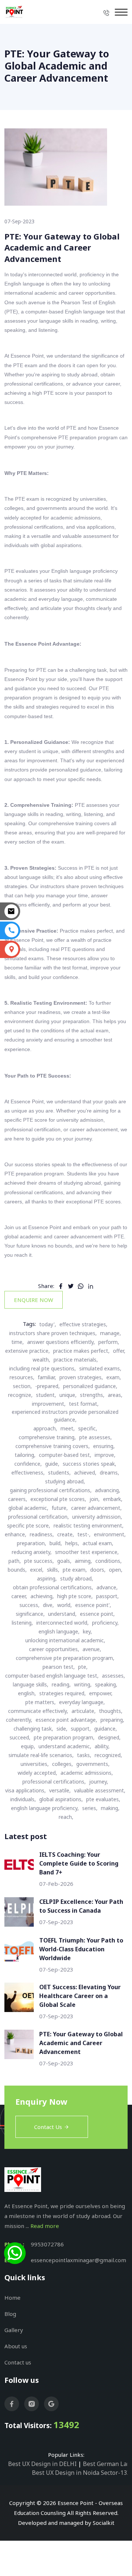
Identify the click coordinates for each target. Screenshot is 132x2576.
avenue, (92, 1649)
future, (60, 1508)
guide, (52, 1464)
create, (66, 1534)
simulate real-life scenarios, (41, 1755)
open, (116, 1570)
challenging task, (33, 1729)
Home (12, 2298)
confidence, (28, 1464)
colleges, (63, 1764)
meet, (68, 1428)
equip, (28, 1746)
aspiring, (47, 1578)
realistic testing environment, (89, 1525)
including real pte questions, (43, 1368)
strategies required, (63, 1693)
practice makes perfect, (81, 1351)
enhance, (16, 1534)
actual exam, (98, 1543)
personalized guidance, (90, 1386)
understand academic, (65, 1746)
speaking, (106, 1684)
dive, (48, 1605)
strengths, (92, 1395)
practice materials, (76, 1360)
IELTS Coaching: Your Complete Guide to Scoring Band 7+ (79, 1863)
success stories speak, (89, 1464)
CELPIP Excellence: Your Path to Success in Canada (81, 1906)
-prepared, (47, 1386)
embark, (113, 1499)
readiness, (42, 1534)
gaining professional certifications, (51, 1490)
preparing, (112, 1720)
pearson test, (59, 1667)
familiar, (47, 1377)
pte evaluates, (103, 1799)
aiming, (83, 1561)
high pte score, (75, 1596)
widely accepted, (37, 1773)
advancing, (108, 1490)
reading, (61, 1684)
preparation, (32, 1543)
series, (90, 1808)
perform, (109, 1342)
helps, (72, 1543)
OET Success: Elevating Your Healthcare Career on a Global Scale (80, 1996)
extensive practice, (27, 1351)
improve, (105, 1455)
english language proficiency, (45, 1808)
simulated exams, (100, 1368)
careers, (18, 1499)
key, (87, 1631)
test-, (84, 1534)
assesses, (113, 1676)
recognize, (20, 1395)
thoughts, (111, 1711)
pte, (83, 1667)
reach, (66, 1817)
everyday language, (82, 1702)
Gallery (14, 2330)
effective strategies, (83, 1324)
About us (16, 2346)
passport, (107, 1596)
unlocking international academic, (65, 1640)
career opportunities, (54, 1649)
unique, (68, 1395)
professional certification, (38, 1517)
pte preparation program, (64, 1737)
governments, (93, 1764)
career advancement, (96, 1508)
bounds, (17, 1570)
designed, (109, 1737)
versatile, (60, 1790)
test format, (84, 1404)
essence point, (97, 1614)
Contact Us (48, 2127)
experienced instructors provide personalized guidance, (65, 1416)
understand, (62, 1614)
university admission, (97, 1517)
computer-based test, (65, 1455)
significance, (30, 1614)
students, (59, 1472)
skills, (53, 1570)
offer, (119, 1351)
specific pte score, (29, 1525)
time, (18, 1342)
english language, (59, 1631)
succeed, (20, 1737)
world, (65, 1605)
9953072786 (47, 2244)
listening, (22, 1623)
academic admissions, (87, 1773)
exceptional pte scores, (58, 1499)
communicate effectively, (38, 1711)
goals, (64, 1561)
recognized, (108, 1755)
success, (30, 1605)
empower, (101, 1693)
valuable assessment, (100, 1790)
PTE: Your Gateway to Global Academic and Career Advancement (81, 2043)
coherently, (19, 1720)
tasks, (84, 1755)
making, (110, 1808)
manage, (111, 1333)
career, (19, 1596)
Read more (45, 2226)
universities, (35, 1764)
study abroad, (77, 1578)
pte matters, (41, 1702)
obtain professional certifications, (53, 1587)
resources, (22, 1377)
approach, (45, 1428)
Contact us (18, 2362)
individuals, (23, 1799)
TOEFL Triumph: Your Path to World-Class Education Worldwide (81, 1949)
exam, (114, 1377)
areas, (115, 1395)
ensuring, (104, 1446)
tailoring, (25, 1455)
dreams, (109, 1472)
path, (15, 1561)
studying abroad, (65, 1481)
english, (27, 1693)
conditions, (109, 1561)
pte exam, (75, 1570)
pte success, (39, 1561)
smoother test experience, (87, 1552)
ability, (102, 1746)
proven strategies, (81, 1377)
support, (81, 1729)
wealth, (41, 1360)
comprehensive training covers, (53, 1446)
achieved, (85, 1472)
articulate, (84, 1711)
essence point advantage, (66, 1720)
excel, (37, 1570)
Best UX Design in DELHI (42, 2464)
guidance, (106, 1729)
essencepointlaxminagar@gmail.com (78, 2260)
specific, (88, 1428)
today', (48, 1324)
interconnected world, (63, 1623)
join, (95, 1499)
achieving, (42, 1596)
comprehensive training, (47, 1437)
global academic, (28, 1508)
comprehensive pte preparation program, (65, 1658)
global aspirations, (61, 1799)
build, (56, 1543)
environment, (110, 1534)
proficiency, (105, 1623)
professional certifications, (54, 1782)
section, (22, 1386)
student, (46, 1395)
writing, (83, 1684)
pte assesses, (96, 1437)
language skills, (31, 1684)
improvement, (49, 1404)
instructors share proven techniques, (53, 1333)
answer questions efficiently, (61, 1342)
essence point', (93, 1605)
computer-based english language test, (52, 1676)
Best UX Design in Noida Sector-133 (81, 2473)
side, (62, 1729)
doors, (98, 1570)
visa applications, (25, 1790)
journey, (99, 1782)
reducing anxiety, (32, 1552)
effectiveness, (28, 1472)
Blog (10, 2314)
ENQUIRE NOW (34, 1300)
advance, (107, 1587)
